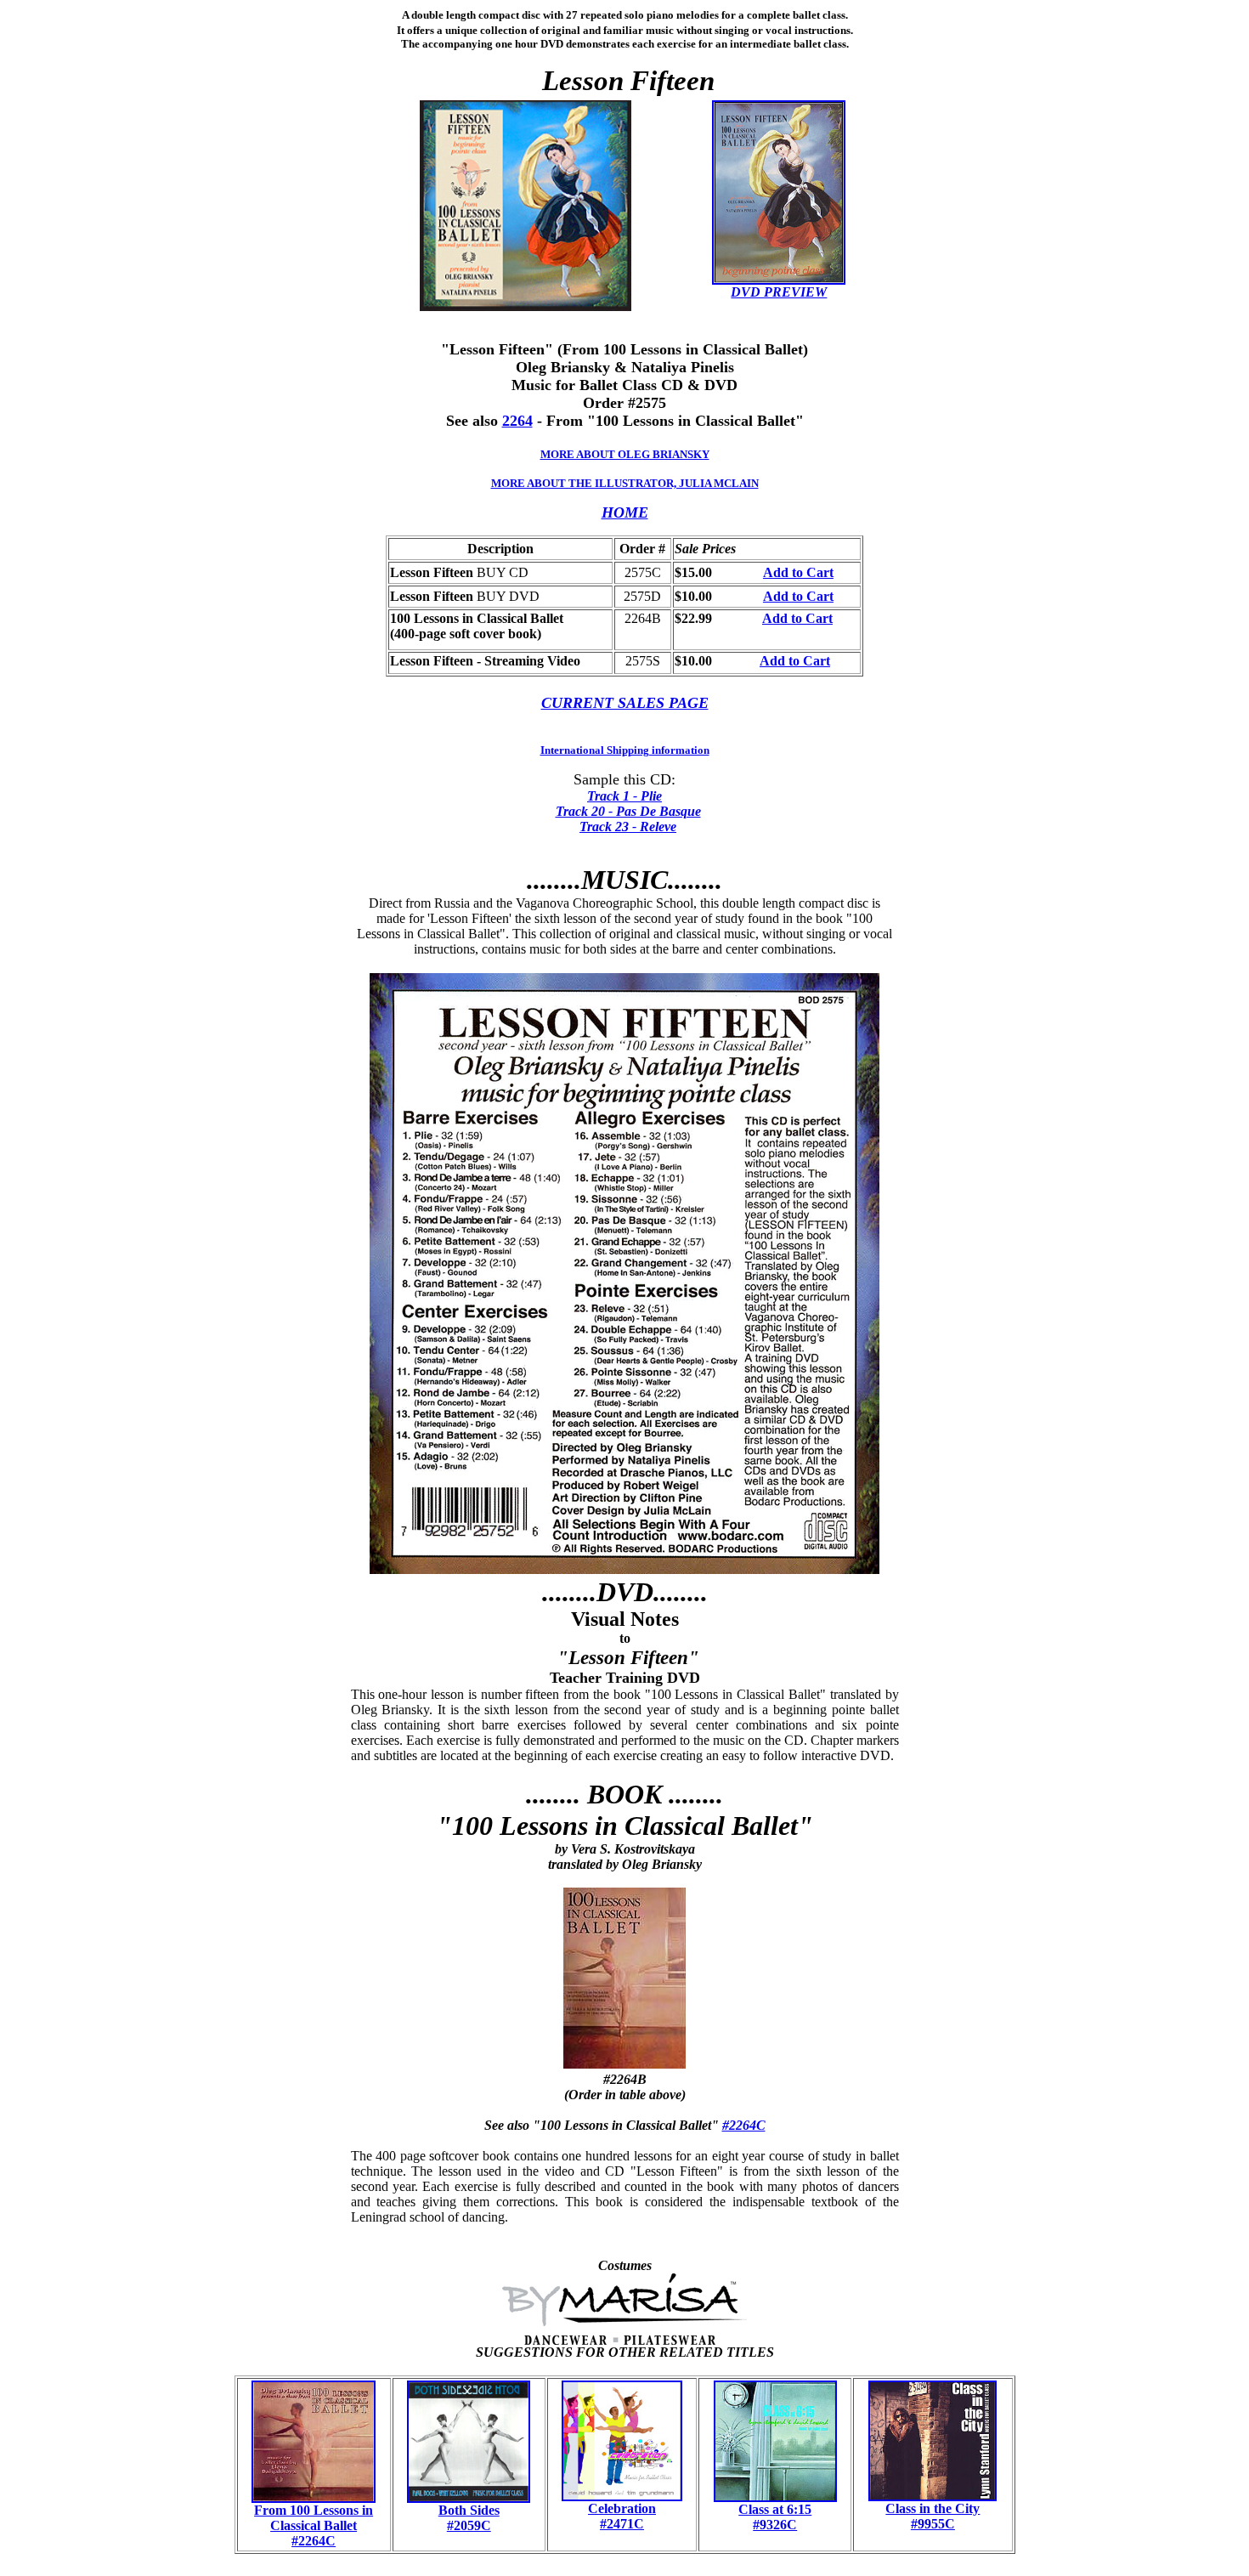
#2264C (744, 2125)
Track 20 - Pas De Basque (628, 811)
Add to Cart (798, 572)
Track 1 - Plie (624, 796)
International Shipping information (625, 750)
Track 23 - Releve (628, 827)
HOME (625, 512)
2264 (517, 421)
